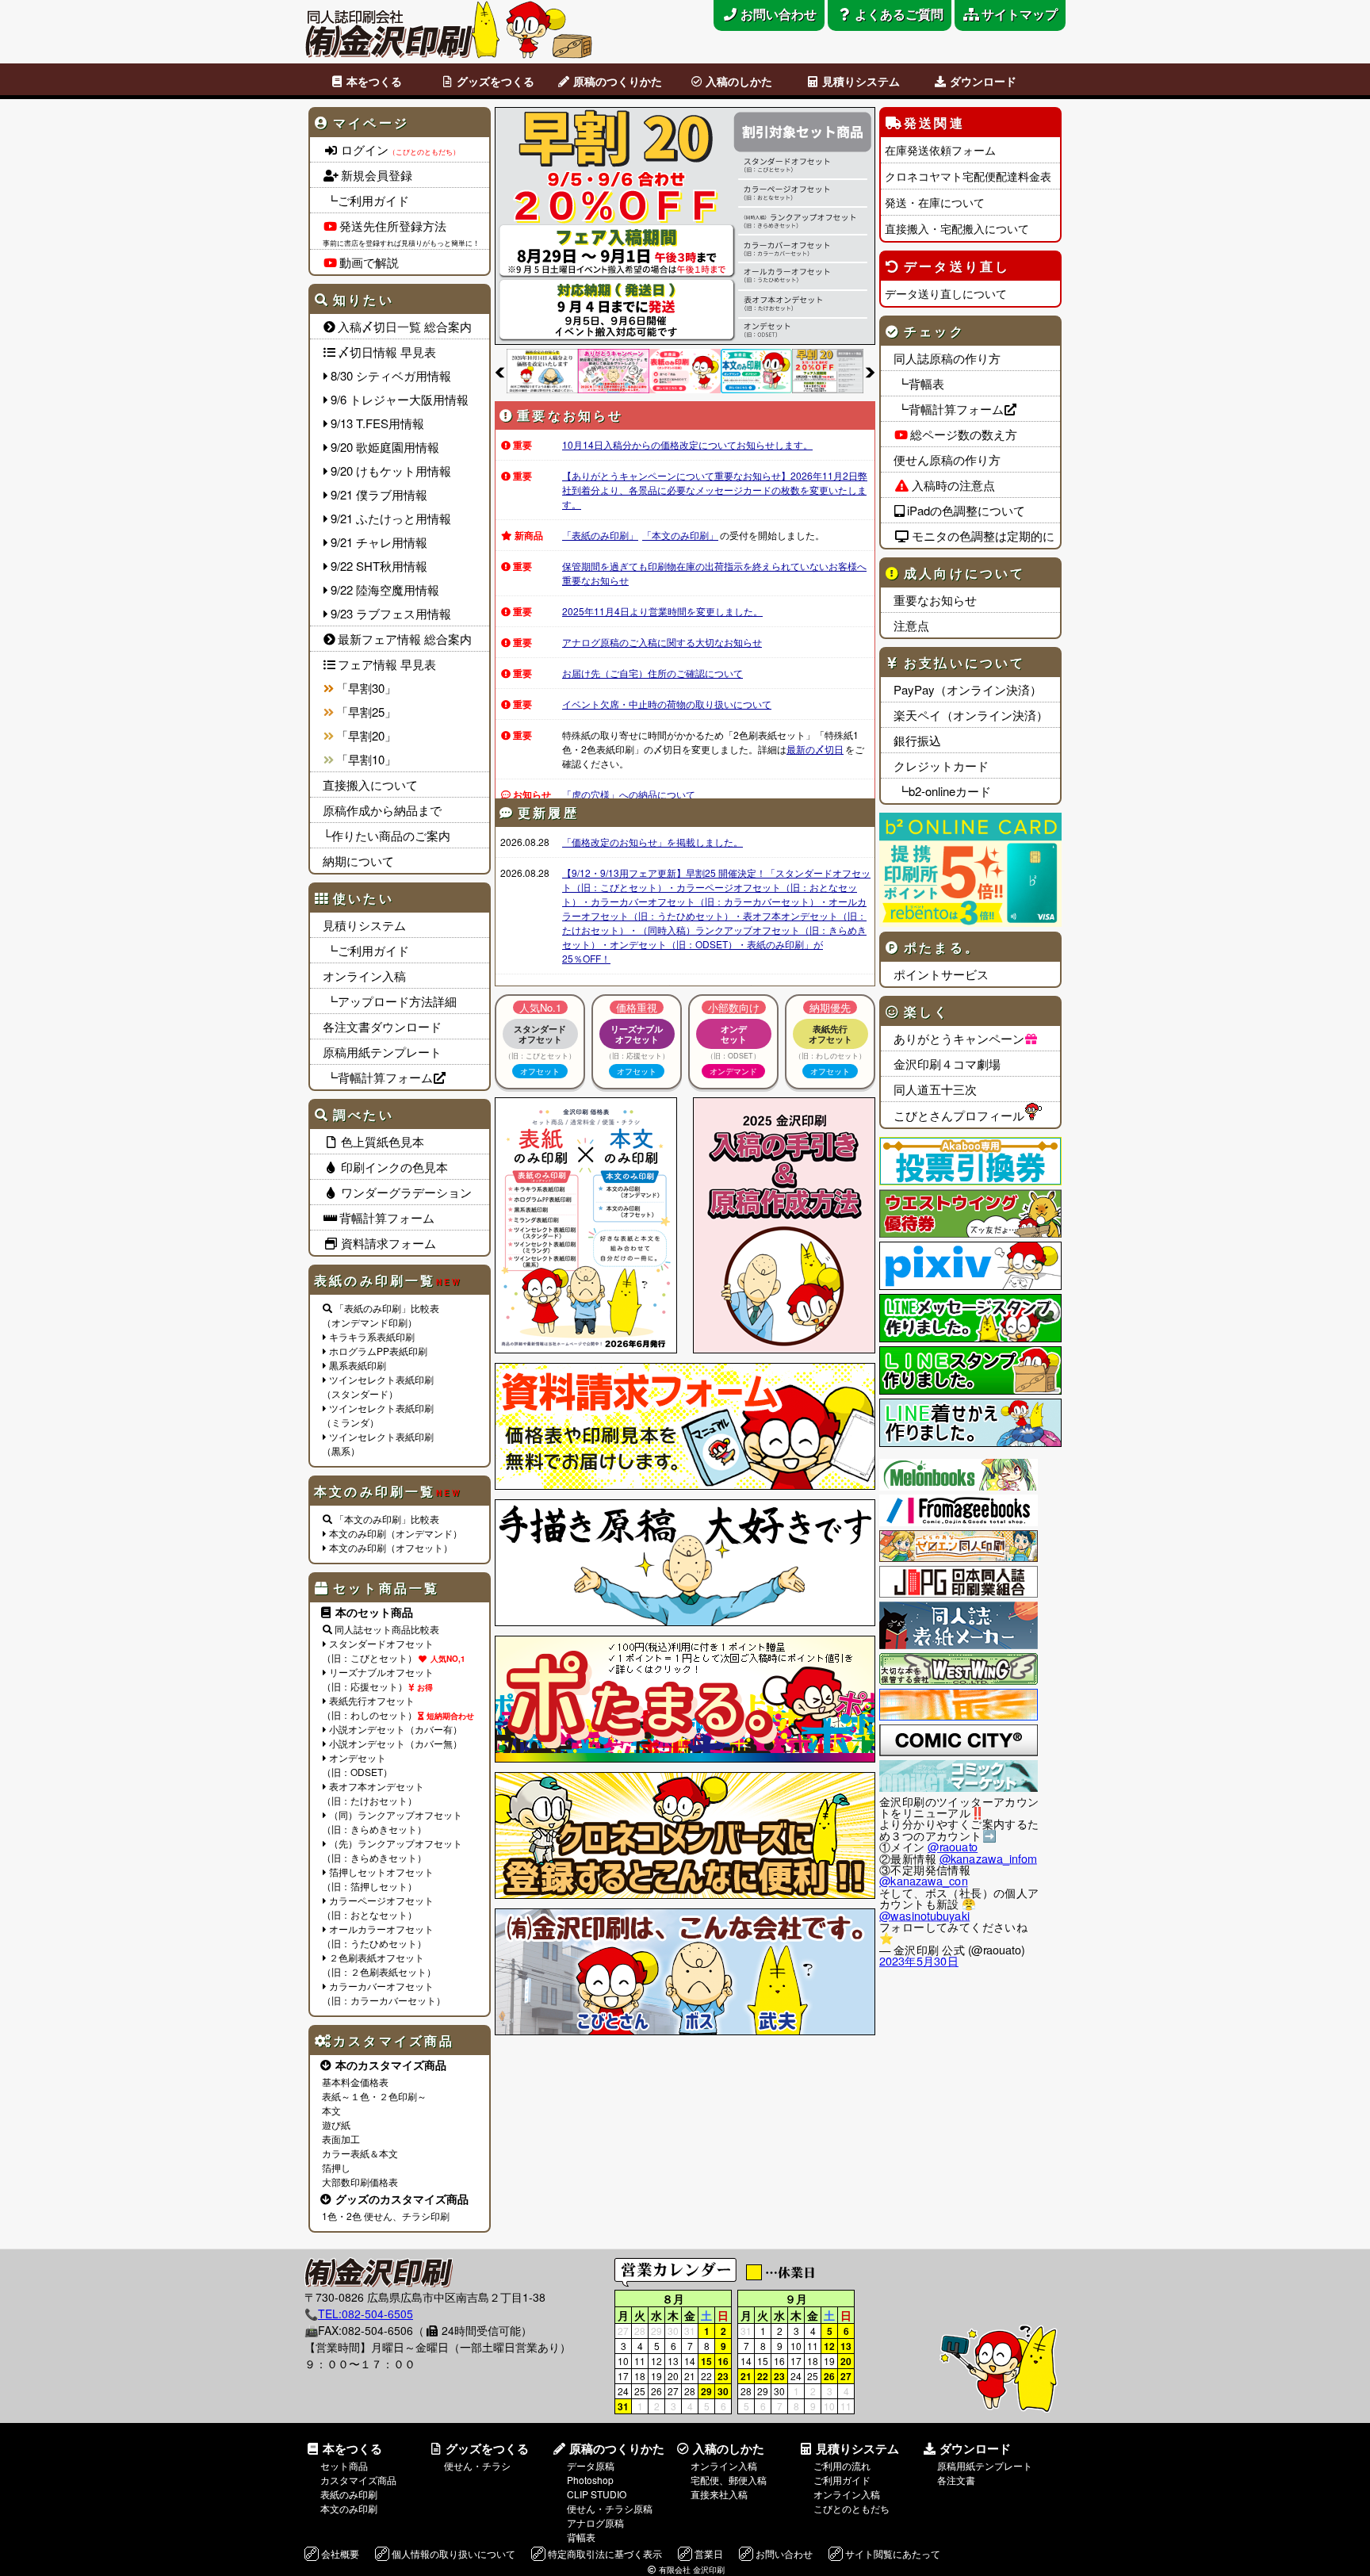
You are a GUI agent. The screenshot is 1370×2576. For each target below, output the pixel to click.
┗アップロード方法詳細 (390, 1001)
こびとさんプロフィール (959, 1115)
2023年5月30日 (919, 1961)
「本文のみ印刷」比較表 (387, 1519)
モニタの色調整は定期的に (983, 536)
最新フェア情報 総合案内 (405, 639)
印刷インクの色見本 (394, 1167)
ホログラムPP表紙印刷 (378, 1351)
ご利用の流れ (842, 2465)
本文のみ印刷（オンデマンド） (396, 1533)
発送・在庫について (935, 202)
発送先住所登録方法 (393, 226)
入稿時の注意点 (953, 485)
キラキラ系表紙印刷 (372, 1336)
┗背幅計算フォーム (378, 1077)
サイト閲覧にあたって (893, 2553)
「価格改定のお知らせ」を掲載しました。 (652, 842)
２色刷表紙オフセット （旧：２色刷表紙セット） (379, 1964)
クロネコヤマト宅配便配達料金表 (968, 176)
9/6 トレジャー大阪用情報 (400, 399)
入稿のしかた (739, 81)
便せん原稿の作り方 (947, 459)
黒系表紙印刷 (358, 1365)
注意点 (911, 625)
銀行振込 (917, 740)
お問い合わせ (784, 2553)
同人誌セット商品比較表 (387, 1629)
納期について (358, 861)
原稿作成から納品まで (382, 810)
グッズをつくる (496, 81)
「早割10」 (366, 759)
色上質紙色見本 (383, 1141)
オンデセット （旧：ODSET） (357, 1765)
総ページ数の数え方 (964, 434)
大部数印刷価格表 (360, 2182)
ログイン (400, 149)
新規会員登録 (377, 175)
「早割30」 (366, 688)
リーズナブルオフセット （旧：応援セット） (378, 1679)
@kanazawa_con (924, 1881)
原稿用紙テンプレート (382, 1052)
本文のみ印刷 (349, 2508)
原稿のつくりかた (618, 81)
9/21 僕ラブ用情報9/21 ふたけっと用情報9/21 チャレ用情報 (391, 518)
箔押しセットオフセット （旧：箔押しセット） (378, 1879)
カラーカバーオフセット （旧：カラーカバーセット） (384, 1993)
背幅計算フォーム (387, 1217)
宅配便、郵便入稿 (729, 2480)
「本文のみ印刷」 (680, 535)
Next (870, 372)
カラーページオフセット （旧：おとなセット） (378, 1907)
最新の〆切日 (815, 749)
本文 (331, 2110)
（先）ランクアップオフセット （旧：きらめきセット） (392, 1850)
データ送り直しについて (946, 293)
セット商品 (344, 2465)
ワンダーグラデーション (406, 1192)
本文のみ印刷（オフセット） (391, 1547)
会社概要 (340, 2553)
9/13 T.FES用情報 (377, 423)
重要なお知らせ (935, 600)
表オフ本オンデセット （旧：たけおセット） (373, 1793)
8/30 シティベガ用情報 (391, 375)
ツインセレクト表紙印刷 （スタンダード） (378, 1386)
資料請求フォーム (388, 1243)
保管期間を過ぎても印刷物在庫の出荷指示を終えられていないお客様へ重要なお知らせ (714, 573)
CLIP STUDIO (597, 2494)
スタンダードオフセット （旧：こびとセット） (378, 1650)
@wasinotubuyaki (924, 1915)
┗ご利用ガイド (366, 200)
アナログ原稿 (595, 2522)
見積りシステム (861, 81)
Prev (500, 372)
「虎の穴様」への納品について (629, 794)
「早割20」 (366, 735)
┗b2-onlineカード (942, 791)
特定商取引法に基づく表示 (605, 2553)
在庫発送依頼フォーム (940, 150)
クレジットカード (941, 766)
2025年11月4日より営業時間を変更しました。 (662, 611)
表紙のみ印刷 (349, 2494)
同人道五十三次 (935, 1089)
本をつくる (374, 81)
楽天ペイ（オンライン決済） (971, 715)
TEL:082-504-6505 (365, 2314)
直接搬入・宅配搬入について (957, 228)
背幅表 (581, 2537)
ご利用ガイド (842, 2480)
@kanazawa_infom (988, 1858)
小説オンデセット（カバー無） (396, 1743)
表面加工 (341, 2139)
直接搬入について (370, 785)
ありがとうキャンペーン (959, 1038)
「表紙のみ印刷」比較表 (387, 1308)
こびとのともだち (851, 2508)
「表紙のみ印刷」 (600, 535)
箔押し (336, 2167)
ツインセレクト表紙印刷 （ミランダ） (378, 1415)
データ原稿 (591, 2465)
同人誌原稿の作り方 (947, 358)
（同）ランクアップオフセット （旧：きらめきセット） (392, 1822)
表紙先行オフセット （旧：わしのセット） (369, 1707)
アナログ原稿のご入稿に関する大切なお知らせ (662, 642)
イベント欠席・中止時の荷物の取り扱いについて (667, 704)
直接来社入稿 (719, 2494)
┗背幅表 (919, 383)
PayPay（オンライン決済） (968, 689)
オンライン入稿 (364, 976)
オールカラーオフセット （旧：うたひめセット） (378, 1936)
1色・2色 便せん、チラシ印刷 (386, 2216)
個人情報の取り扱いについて (453, 2553)
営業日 (709, 2553)
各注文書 (956, 2480)
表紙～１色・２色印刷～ (374, 2096)
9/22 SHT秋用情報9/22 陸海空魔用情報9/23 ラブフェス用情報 (391, 589)
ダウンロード (983, 81)
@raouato (953, 1847)
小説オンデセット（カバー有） (396, 1729)
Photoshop (590, 2480)
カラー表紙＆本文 (360, 2153)
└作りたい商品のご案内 (387, 835)
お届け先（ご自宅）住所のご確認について (652, 673)
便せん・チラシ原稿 (610, 2508)
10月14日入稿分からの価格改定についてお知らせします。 (687, 444)
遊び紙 (336, 2124)
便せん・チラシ (477, 2465)
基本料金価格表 (355, 2082)
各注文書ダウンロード (382, 1026)
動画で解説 (369, 262)
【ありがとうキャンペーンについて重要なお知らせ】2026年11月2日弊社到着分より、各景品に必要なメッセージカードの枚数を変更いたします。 (715, 490)
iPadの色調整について (966, 510)
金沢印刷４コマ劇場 (947, 1064)
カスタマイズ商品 (358, 2480)
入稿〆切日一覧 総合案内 (405, 326)
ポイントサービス (941, 974)
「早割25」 (366, 712)
